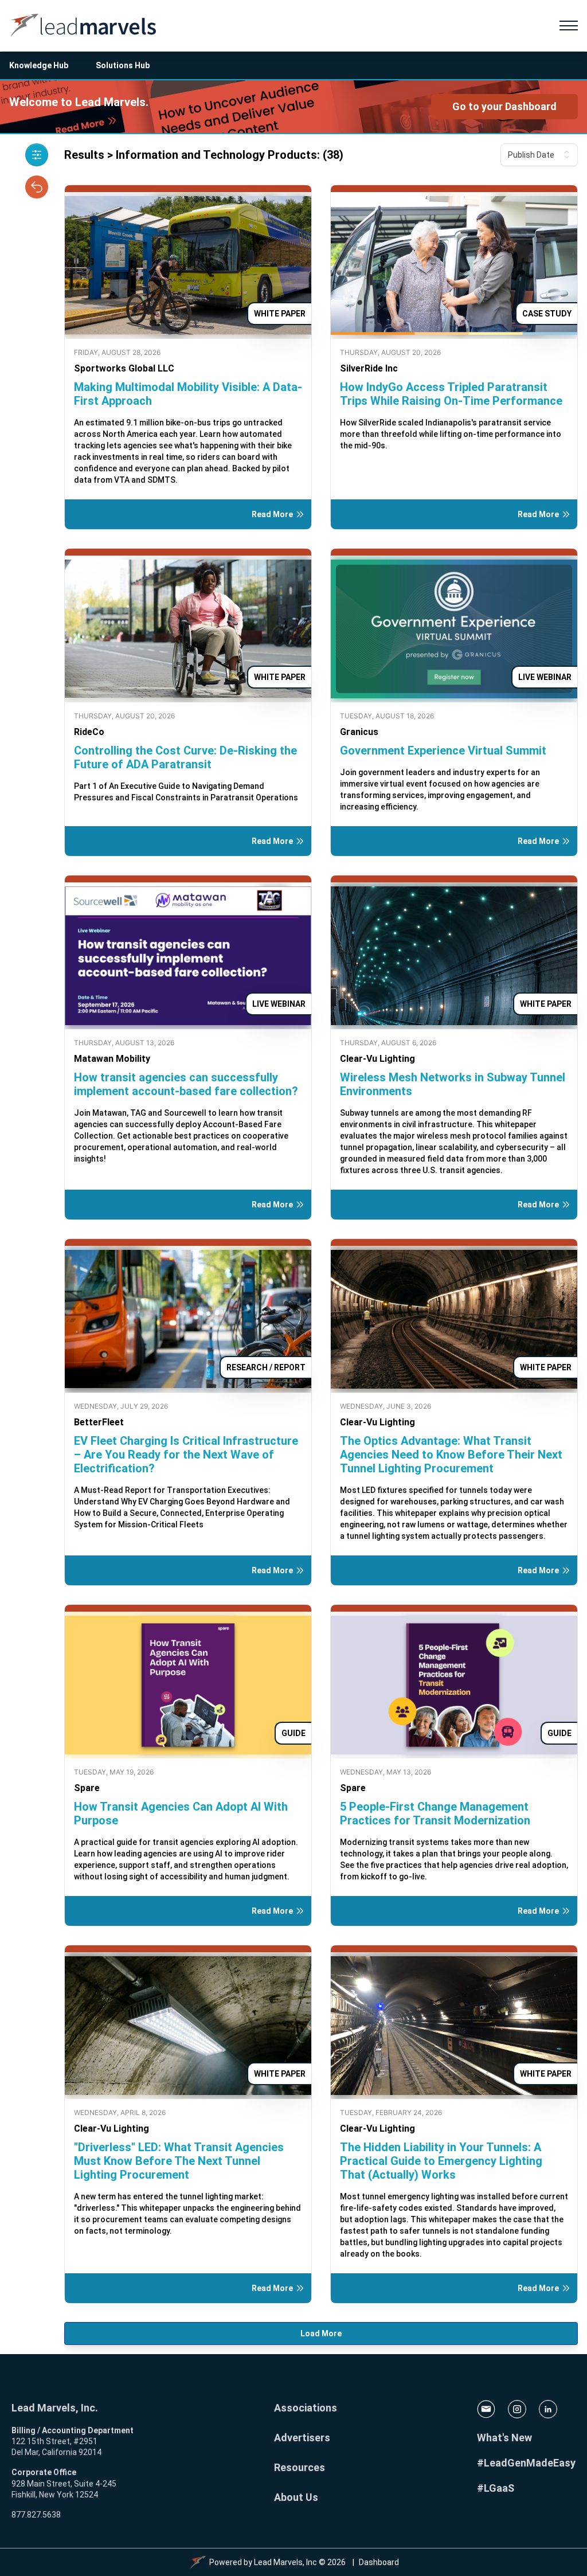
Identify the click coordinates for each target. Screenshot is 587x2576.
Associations (306, 2408)
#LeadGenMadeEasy (526, 2463)
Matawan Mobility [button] (112, 1059)
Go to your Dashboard (504, 106)
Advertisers (302, 2438)
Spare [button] (87, 1788)
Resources (300, 2467)
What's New (504, 2438)
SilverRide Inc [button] (369, 368)
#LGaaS (496, 2488)
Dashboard (379, 2562)
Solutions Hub (123, 65)
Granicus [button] (359, 732)
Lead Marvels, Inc (285, 2562)
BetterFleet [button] (99, 1422)
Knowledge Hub (39, 65)
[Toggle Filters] (37, 155)
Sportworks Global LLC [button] (124, 368)
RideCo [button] (89, 732)
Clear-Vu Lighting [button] (377, 1059)
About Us (296, 2497)
